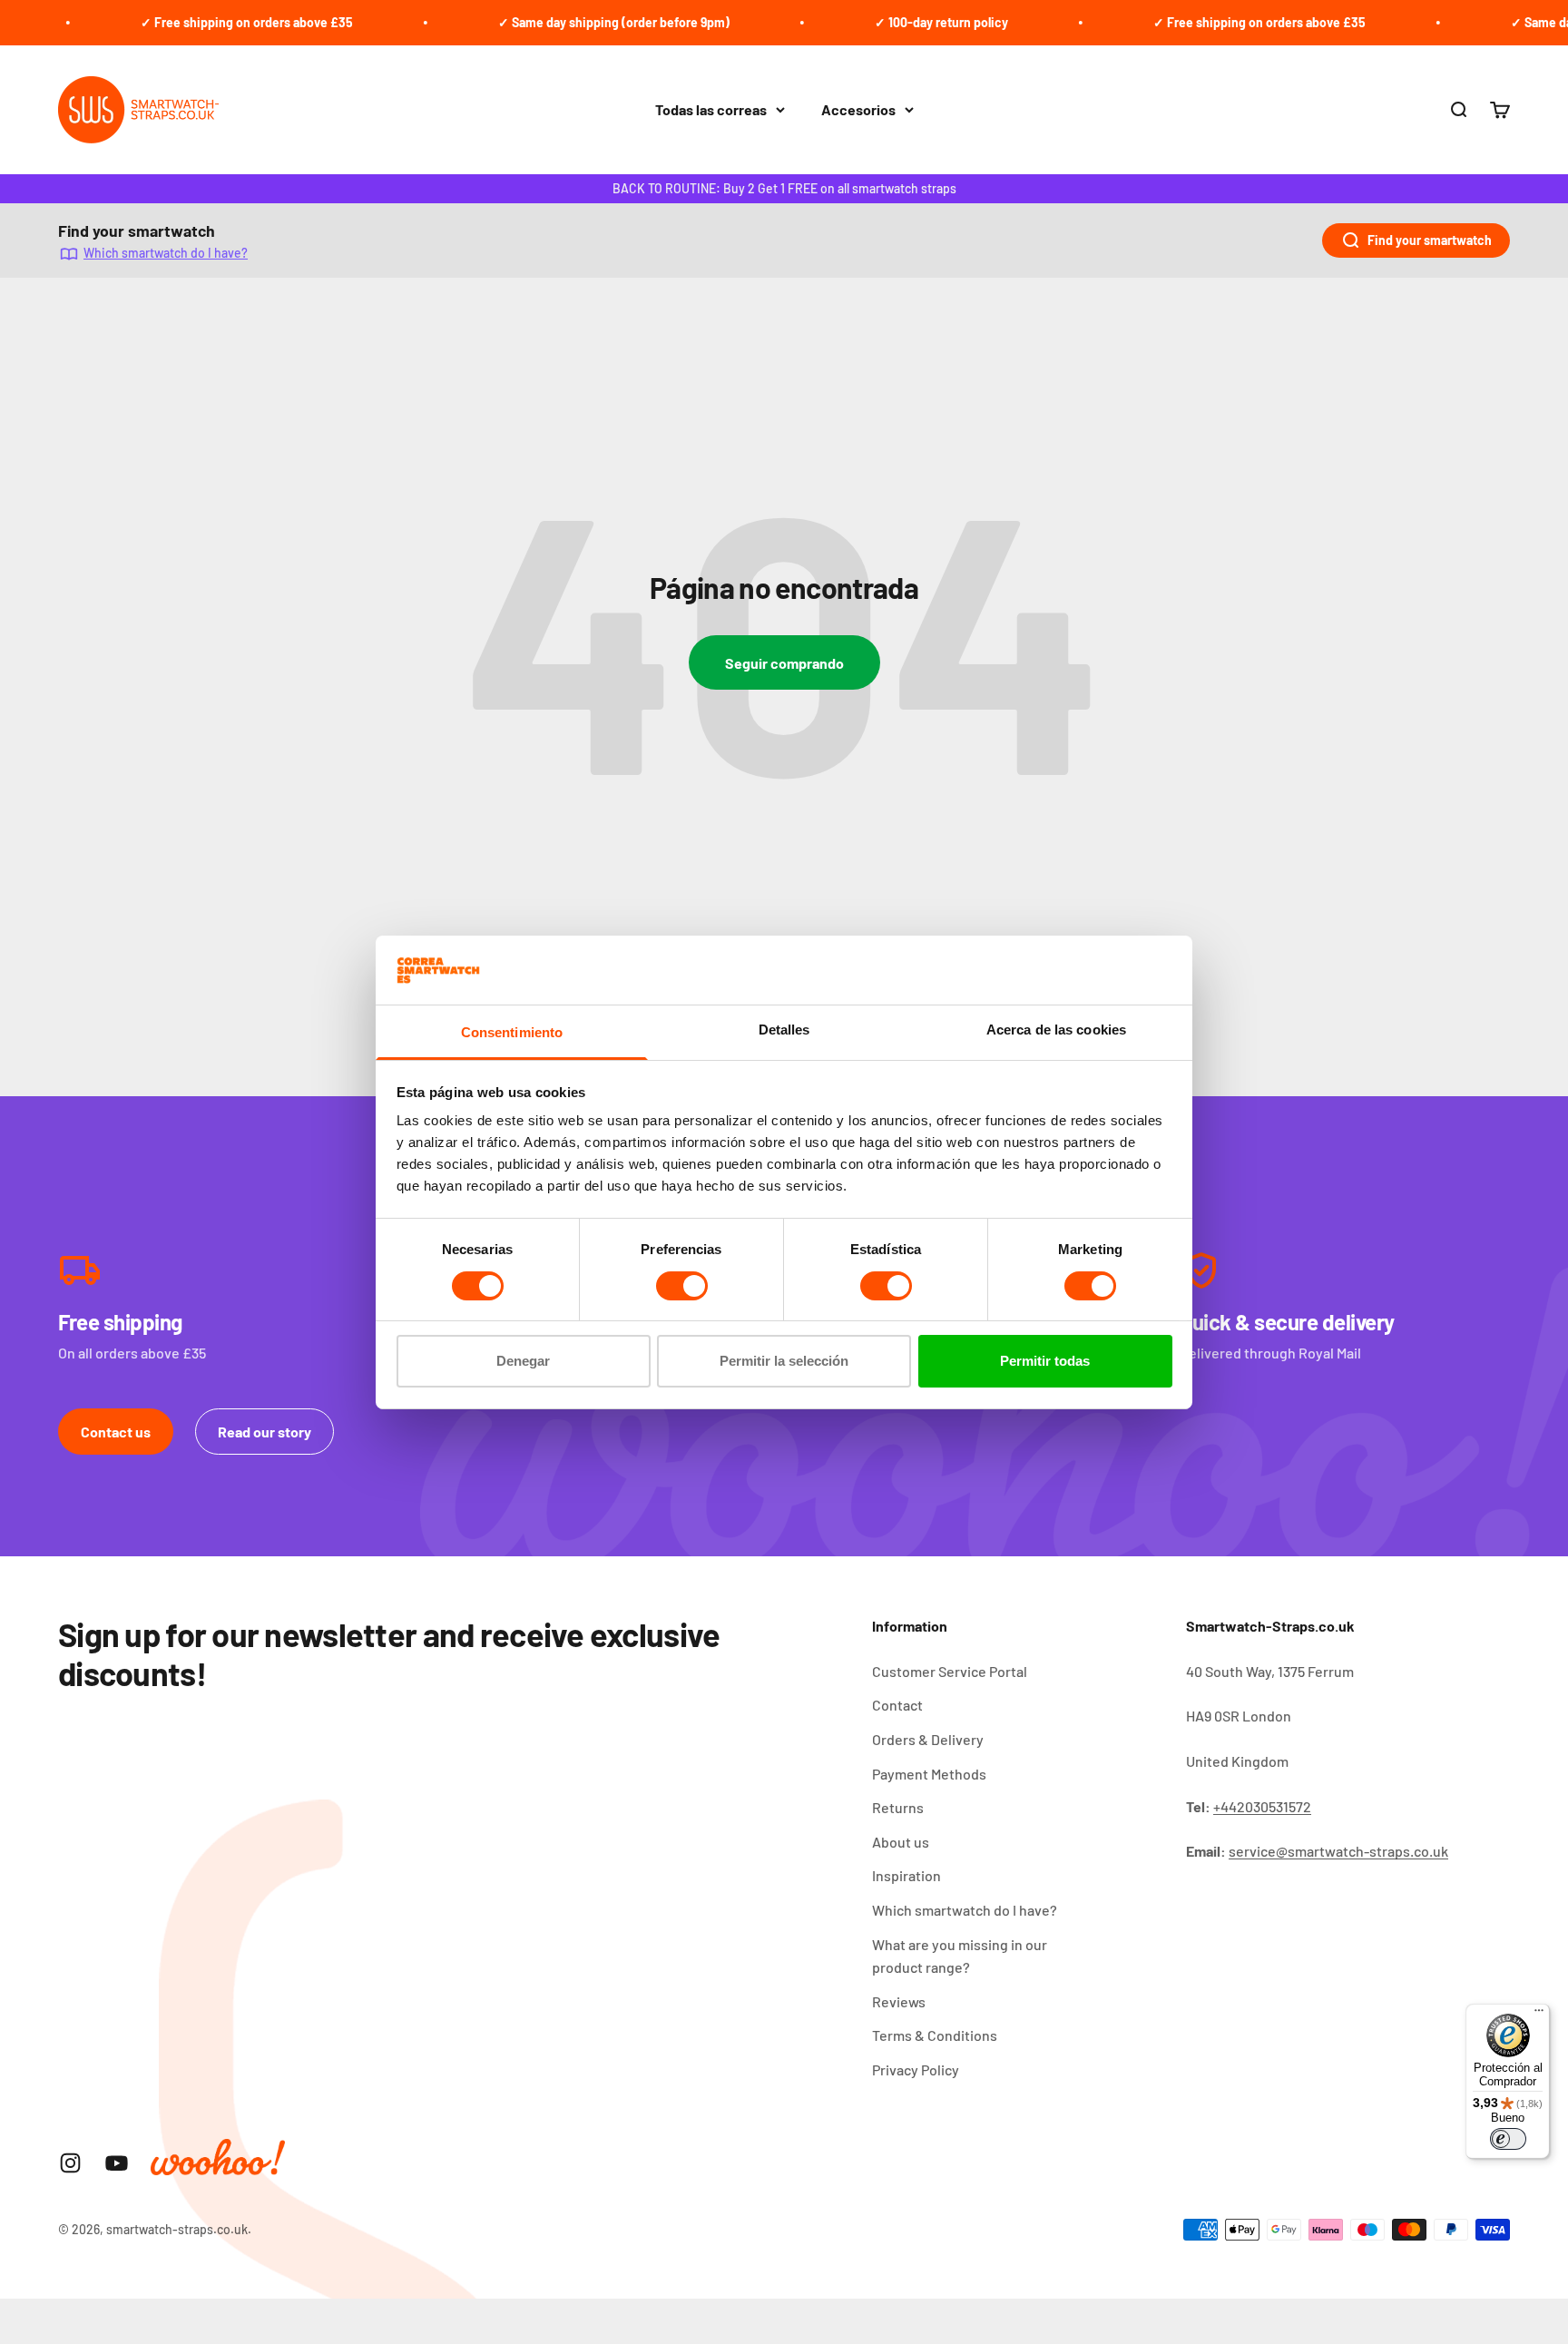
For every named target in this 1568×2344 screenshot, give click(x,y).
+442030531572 (1262, 1806)
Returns (898, 1807)
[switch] (682, 1286)
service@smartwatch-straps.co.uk (1338, 1851)
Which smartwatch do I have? (166, 253)
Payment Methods (929, 1774)
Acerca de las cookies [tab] (1056, 1030)
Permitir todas (1045, 1361)
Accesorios (858, 109)
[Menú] (1539, 2015)
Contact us (116, 1432)
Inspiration (906, 1875)
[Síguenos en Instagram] (70, 2163)
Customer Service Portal (950, 1671)
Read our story (265, 1432)
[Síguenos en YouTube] (117, 2163)
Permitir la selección (784, 1361)
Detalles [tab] (784, 1030)
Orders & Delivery (928, 1739)
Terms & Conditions (935, 2035)
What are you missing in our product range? (960, 1956)
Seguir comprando (784, 663)
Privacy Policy (916, 2069)
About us (901, 1842)
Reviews (899, 2001)
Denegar (523, 1361)
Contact (897, 1705)
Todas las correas (711, 109)
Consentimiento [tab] (512, 1032)
